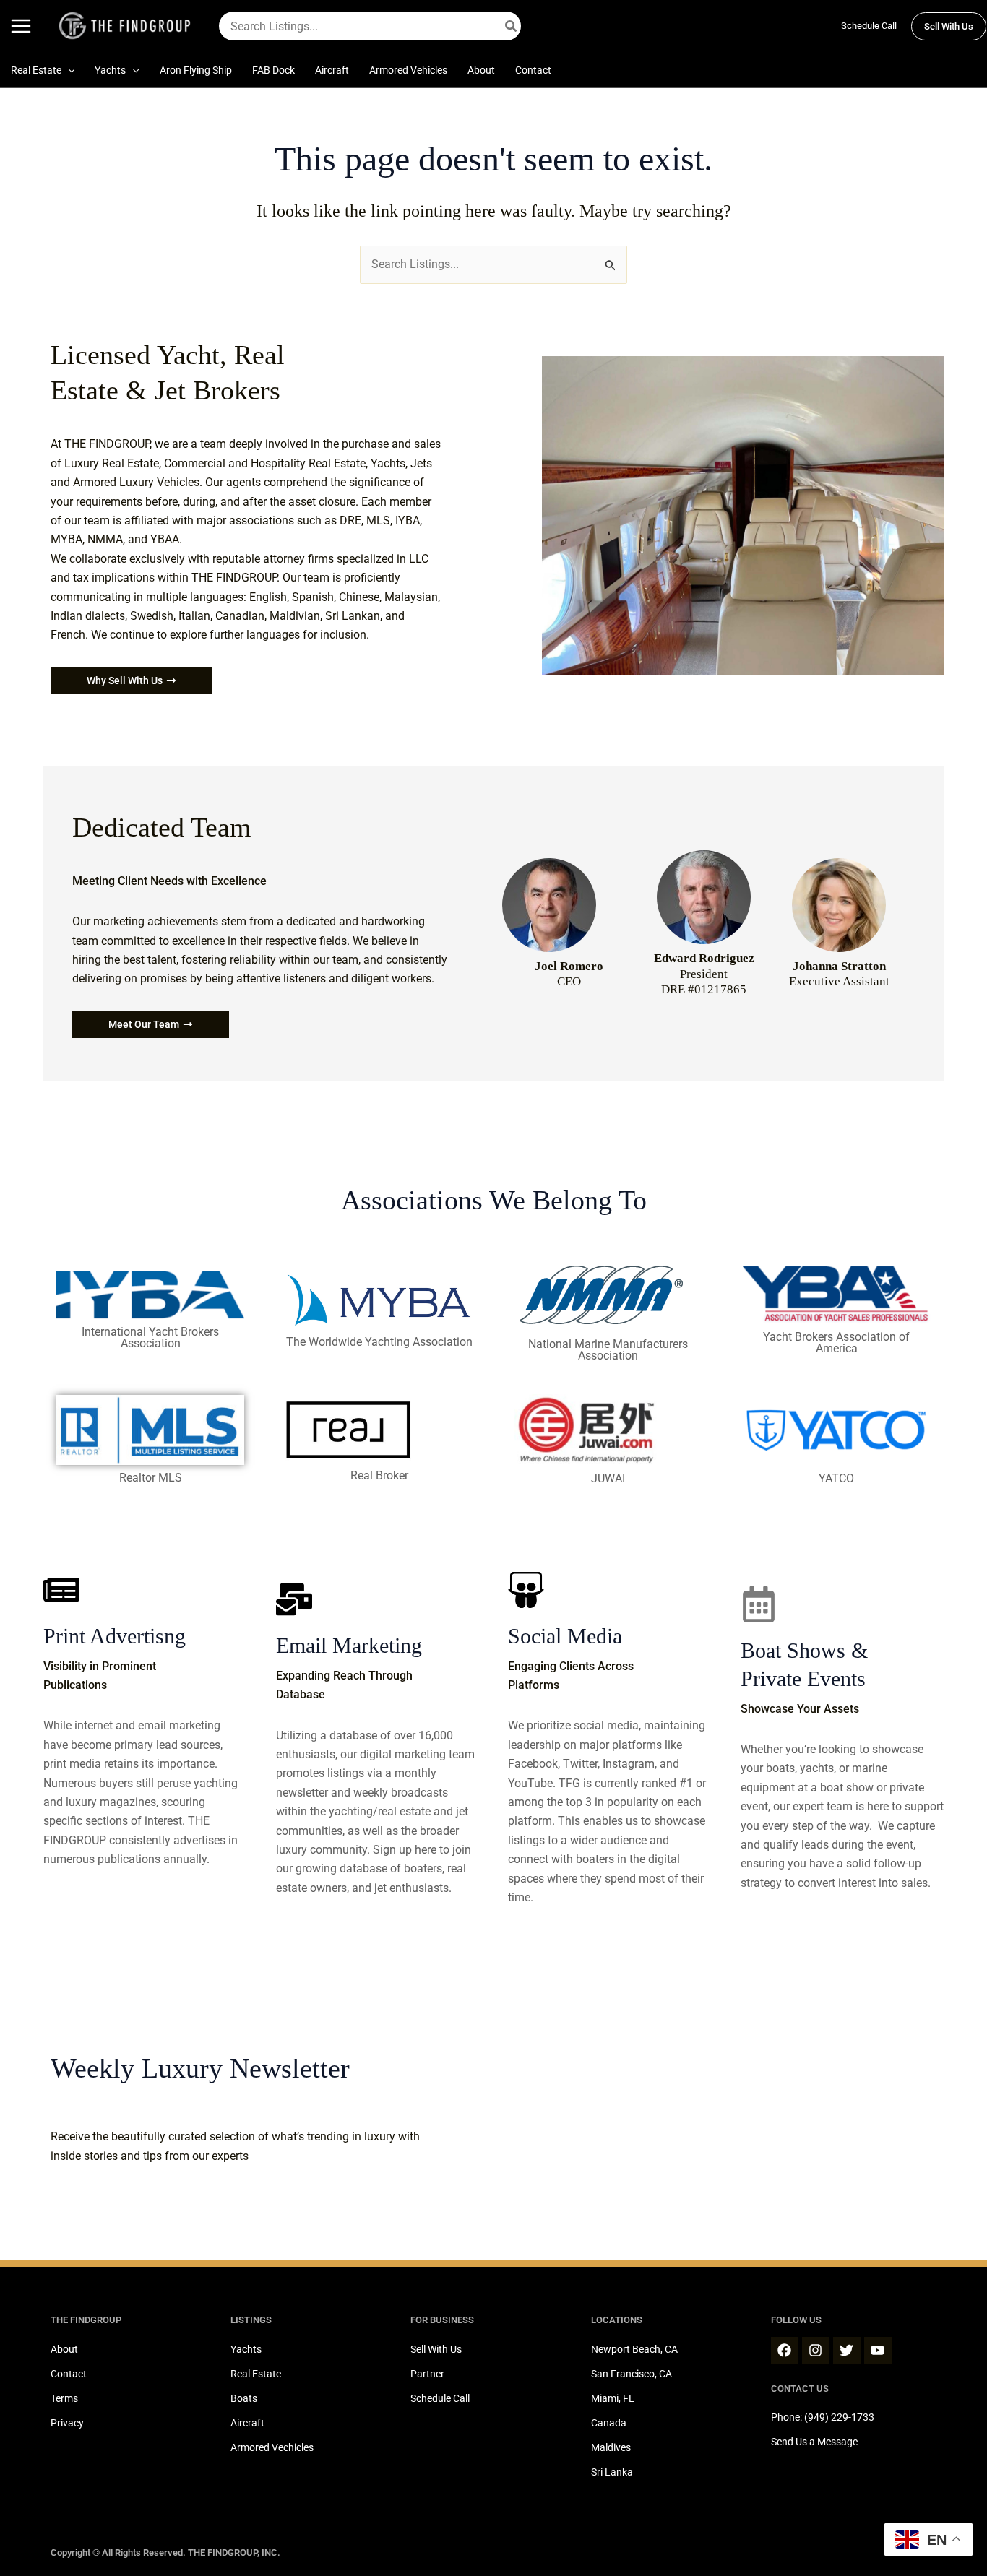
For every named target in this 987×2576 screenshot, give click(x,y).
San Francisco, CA (632, 2374)
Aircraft (247, 2423)
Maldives (611, 2447)
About (64, 2349)
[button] (949, 26)
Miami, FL (613, 2398)
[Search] (512, 26)
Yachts (246, 2349)
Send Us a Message (814, 2442)
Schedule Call (869, 26)
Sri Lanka (612, 2472)
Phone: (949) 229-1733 (823, 2417)
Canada (609, 2423)
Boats (244, 2398)
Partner (427, 2374)
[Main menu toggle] (21, 26)
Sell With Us (436, 2349)
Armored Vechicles (272, 2447)
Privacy (67, 2423)
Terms (64, 2398)
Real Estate (256, 2374)
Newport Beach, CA (634, 2349)
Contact (69, 2374)
